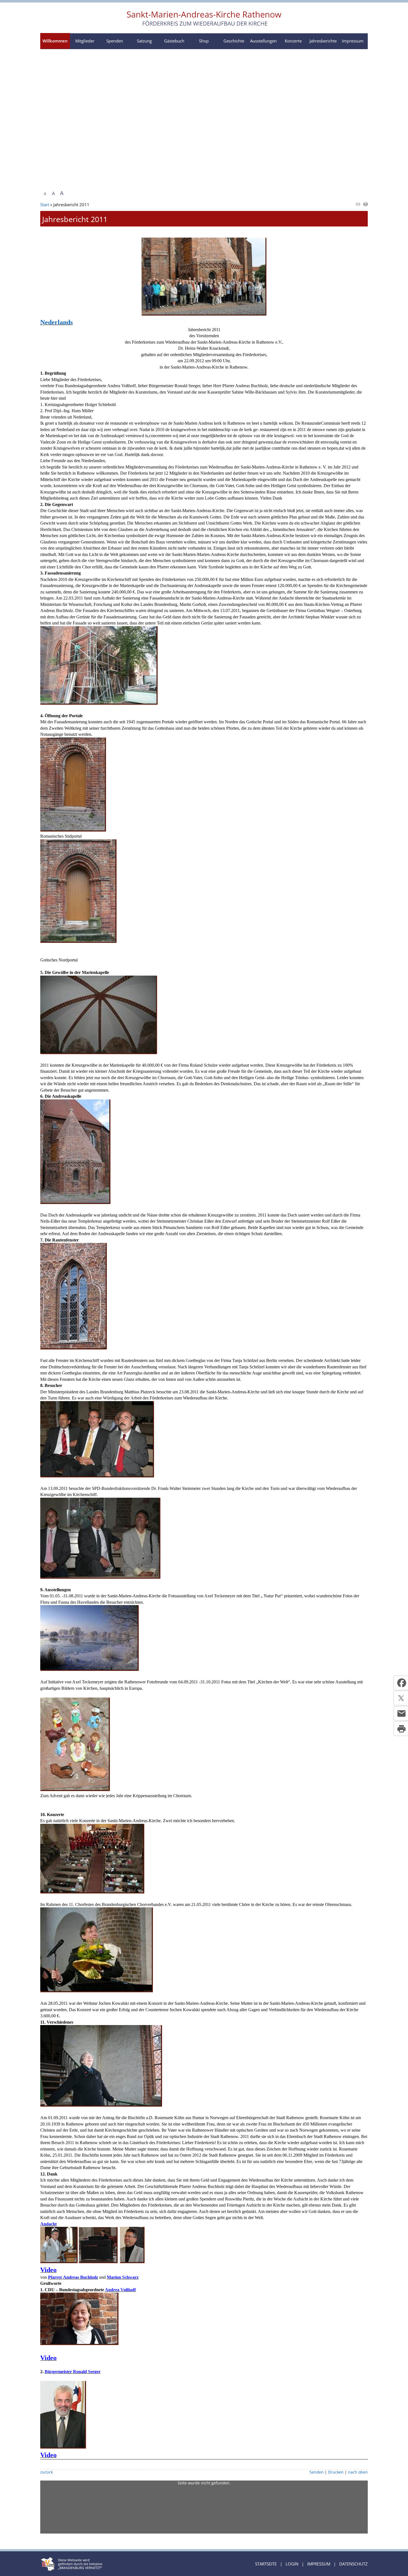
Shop (204, 41)
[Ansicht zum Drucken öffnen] (366, 205)
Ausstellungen (263, 41)
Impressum (353, 41)
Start (45, 205)
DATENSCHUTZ (353, 2564)
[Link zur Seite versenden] (358, 205)
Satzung (144, 41)
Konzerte (293, 41)
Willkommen (55, 41)
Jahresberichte (323, 41)
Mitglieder (85, 41)
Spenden (115, 41)
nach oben (358, 2472)
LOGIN (292, 2564)
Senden (317, 2472)
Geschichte (234, 41)
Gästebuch (174, 41)
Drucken (336, 2472)
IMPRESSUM (319, 2564)
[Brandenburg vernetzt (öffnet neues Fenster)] (71, 2569)
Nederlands (56, 322)
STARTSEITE (266, 2564)
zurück (46, 2472)
